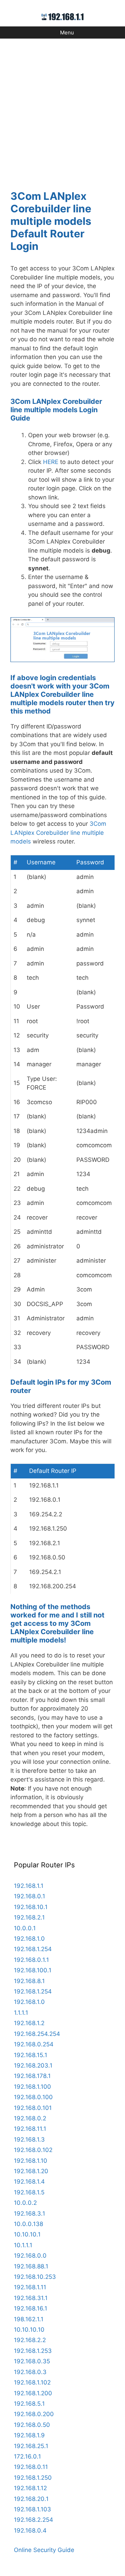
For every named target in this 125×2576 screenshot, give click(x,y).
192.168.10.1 (31, 1907)
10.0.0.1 (25, 1928)
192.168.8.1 (29, 1981)
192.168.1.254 (33, 1949)
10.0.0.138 (28, 2224)
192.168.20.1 (31, 2499)
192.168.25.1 (31, 2446)
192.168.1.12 (30, 2488)
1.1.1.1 (21, 2013)
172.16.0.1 (27, 2456)
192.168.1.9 (29, 2435)
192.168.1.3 (29, 2139)
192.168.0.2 (30, 2118)
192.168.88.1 (31, 2266)
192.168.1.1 (29, 1886)
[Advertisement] (62, 110)
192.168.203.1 (33, 2065)
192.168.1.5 (29, 2192)
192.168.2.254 (34, 2520)
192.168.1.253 (33, 2351)
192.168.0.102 (33, 2150)
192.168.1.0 (29, 1939)
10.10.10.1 (27, 2234)
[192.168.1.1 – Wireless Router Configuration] (63, 16)
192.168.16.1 (31, 2308)
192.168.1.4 (29, 2182)
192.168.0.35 (32, 2361)
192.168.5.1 (29, 2404)
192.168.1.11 (30, 2287)
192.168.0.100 (33, 2097)
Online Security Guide (44, 2550)
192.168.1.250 (33, 2478)
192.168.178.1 (32, 2076)
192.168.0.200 (34, 2414)
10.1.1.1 (23, 2245)
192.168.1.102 (32, 2382)
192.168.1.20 (31, 2171)
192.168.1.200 (33, 2393)
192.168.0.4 (30, 2530)
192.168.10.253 (35, 2277)
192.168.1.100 (32, 2087)
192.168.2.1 (29, 1917)
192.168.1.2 (29, 2023)
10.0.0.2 (25, 2203)
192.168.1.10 (31, 2161)
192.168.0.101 (33, 2108)
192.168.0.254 (34, 2044)
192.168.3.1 (30, 2214)
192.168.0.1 (30, 1896)
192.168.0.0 (30, 2256)
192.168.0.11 (31, 2467)
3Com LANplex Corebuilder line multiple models (58, 833)
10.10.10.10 (29, 2330)
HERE (51, 462)
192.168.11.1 (30, 2129)
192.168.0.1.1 (31, 1960)
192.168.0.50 (32, 2425)
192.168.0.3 (30, 2372)
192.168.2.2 (30, 2340)
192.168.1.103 (32, 2509)
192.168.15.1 (31, 2055)
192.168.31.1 (31, 2298)
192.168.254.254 (37, 2034)
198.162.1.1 (29, 2319)
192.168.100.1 (33, 1970)
